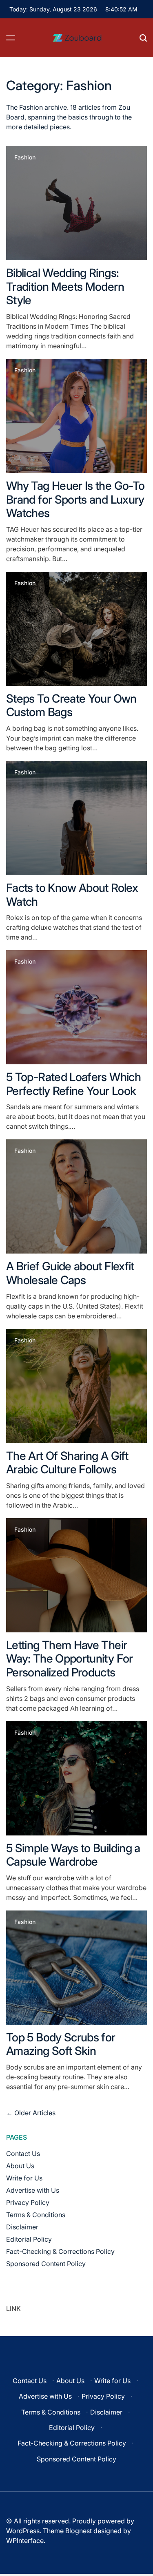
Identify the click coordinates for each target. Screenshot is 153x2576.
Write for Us (24, 2178)
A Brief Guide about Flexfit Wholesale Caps (70, 1273)
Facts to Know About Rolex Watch (72, 895)
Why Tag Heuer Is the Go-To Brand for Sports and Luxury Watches (75, 499)
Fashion (25, 157)
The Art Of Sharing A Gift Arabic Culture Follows (67, 1463)
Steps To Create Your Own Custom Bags (71, 705)
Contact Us (23, 2154)
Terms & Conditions (36, 2215)
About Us (20, 2166)
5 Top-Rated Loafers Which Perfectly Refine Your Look (73, 1084)
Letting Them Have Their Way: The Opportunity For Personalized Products (70, 1659)
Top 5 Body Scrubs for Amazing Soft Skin (61, 2044)
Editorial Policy (29, 2239)
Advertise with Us (33, 2190)
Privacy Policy (28, 2202)
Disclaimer (22, 2227)
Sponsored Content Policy (46, 2264)
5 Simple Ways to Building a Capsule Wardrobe (73, 1855)
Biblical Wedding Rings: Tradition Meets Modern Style (65, 286)
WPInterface (25, 2541)
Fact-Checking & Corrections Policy (60, 2251)
